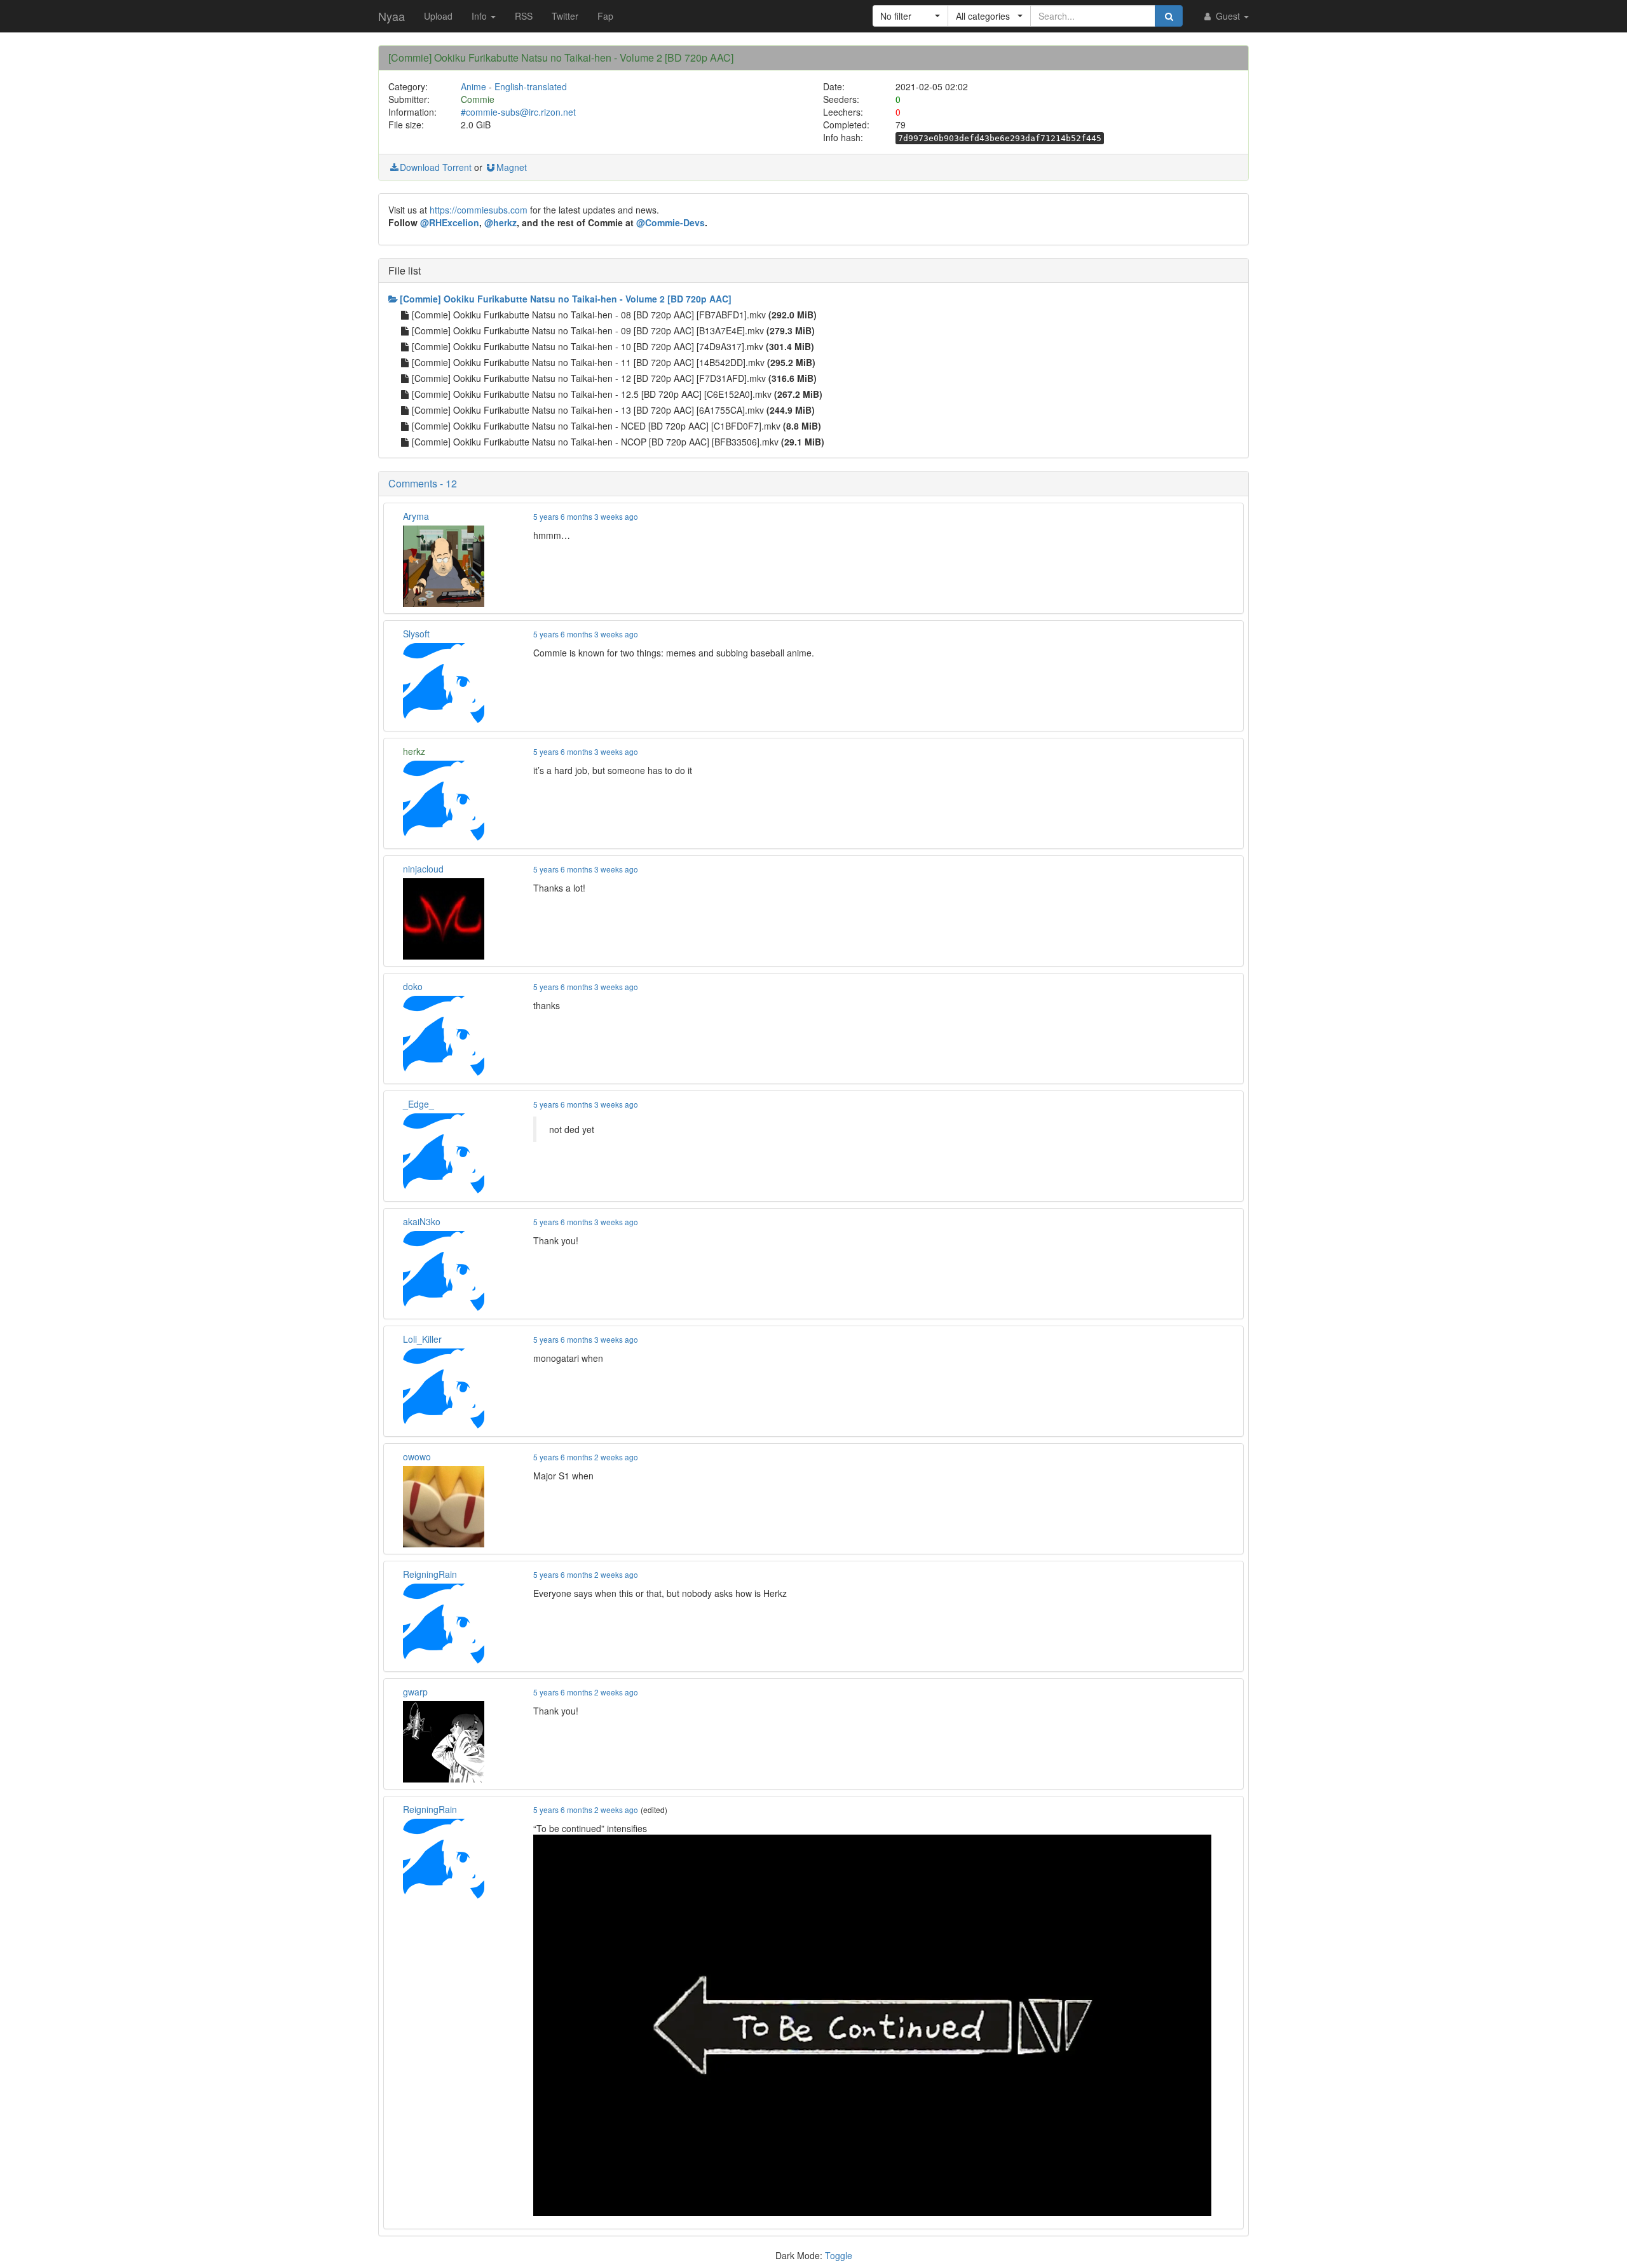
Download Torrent (436, 167)
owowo (417, 1457)
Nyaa (391, 16)
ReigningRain (430, 1574)
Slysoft (416, 634)
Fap (605, 16)
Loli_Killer (422, 1339)
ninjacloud (423, 869)
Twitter (565, 16)
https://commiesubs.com (479, 210)
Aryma (416, 516)
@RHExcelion (450, 222)
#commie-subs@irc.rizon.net (518, 112)
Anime (473, 86)
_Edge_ (419, 1104)
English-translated (531, 86)
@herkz (500, 222)
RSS (524, 16)
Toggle (839, 2255)
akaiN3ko (422, 1221)
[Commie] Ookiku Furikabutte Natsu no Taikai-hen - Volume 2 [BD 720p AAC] (566, 299)
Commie (478, 99)
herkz (414, 751)
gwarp (415, 1692)
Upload (438, 16)
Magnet (512, 167)
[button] (910, 16)
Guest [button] (1228, 16)
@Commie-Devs (671, 222)
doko (413, 986)
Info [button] (480, 16)
